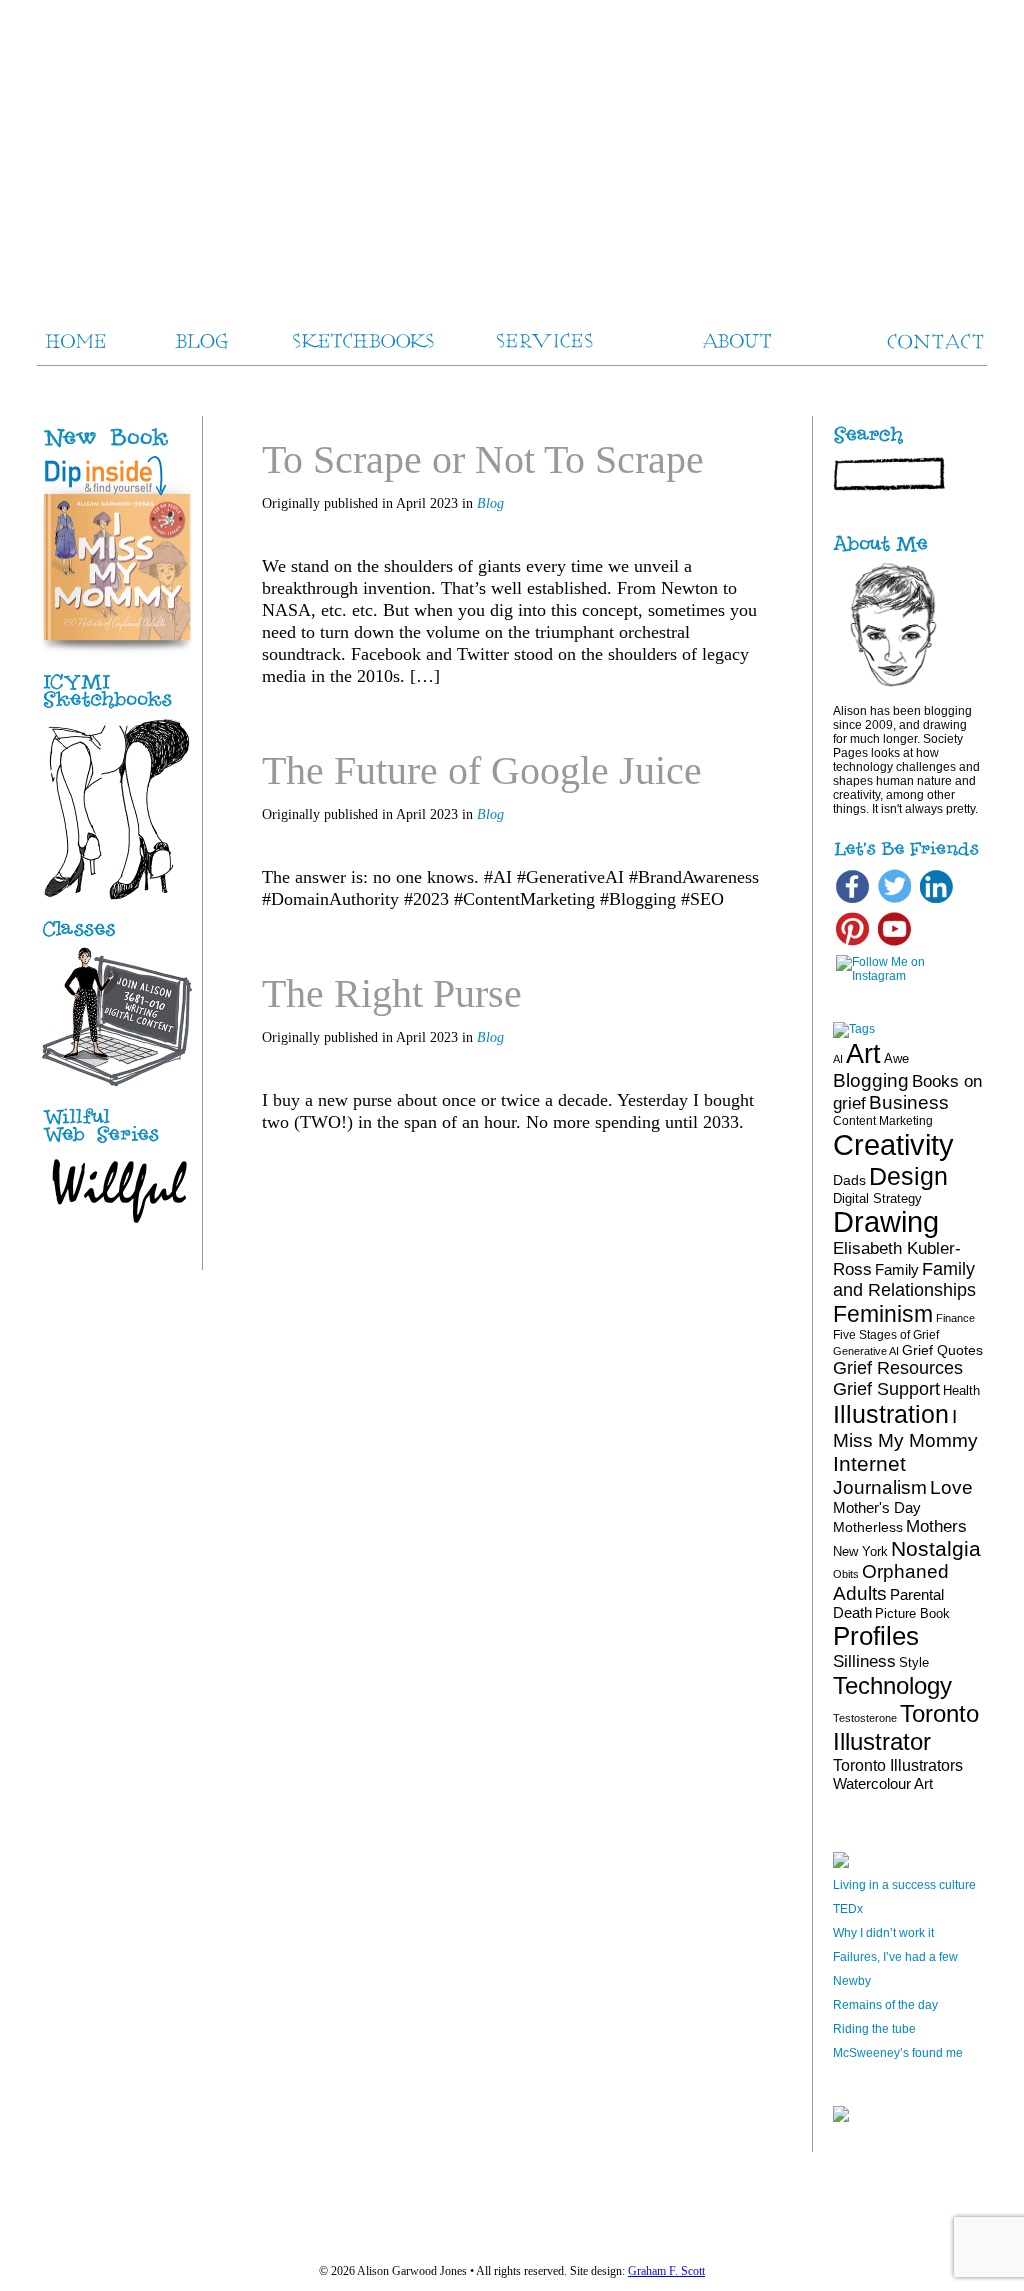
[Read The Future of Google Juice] (704, 936)
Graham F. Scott (666, 2271)
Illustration (891, 1414)
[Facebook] (852, 902)
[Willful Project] (117, 1144)
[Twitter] (894, 902)
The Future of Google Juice (482, 770)
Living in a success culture (904, 1885)
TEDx (848, 1909)
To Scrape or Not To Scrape (483, 459)
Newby (852, 1981)
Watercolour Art (883, 1783)
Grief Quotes (942, 1350)
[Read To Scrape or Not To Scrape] (704, 713)
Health (961, 1390)
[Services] (117, 937)
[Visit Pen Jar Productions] (117, 709)
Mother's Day (877, 1507)
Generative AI (866, 1351)
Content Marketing (883, 1121)
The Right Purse (392, 993)
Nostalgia (936, 1548)
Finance (955, 1318)
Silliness (864, 1661)
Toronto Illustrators (898, 1765)
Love (951, 1487)
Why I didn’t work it (883, 1933)
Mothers (936, 1526)
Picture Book (912, 1613)
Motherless (868, 1527)
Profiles (876, 1636)
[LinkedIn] (936, 902)
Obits (846, 1574)
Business (909, 1102)
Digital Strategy (877, 1198)
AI (838, 1059)
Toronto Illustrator (906, 1727)
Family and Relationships (904, 1279)
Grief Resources (898, 1368)
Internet (869, 1463)
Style (914, 1662)
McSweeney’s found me (898, 2053)
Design (908, 1176)
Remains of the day (885, 2005)
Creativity (893, 1144)
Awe (896, 1058)
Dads (849, 1180)
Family (897, 1269)
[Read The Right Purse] (704, 1159)
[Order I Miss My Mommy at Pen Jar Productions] (138, 448)
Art (863, 1053)
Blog (490, 503)
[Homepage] (512, 150)
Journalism (880, 1487)
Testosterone (865, 1718)
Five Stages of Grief (886, 1335)
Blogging (871, 1080)
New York (860, 1551)
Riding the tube (874, 2029)
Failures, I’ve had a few (895, 1957)
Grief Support (886, 1389)
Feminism (883, 1314)
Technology (892, 1685)
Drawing (886, 1222)
